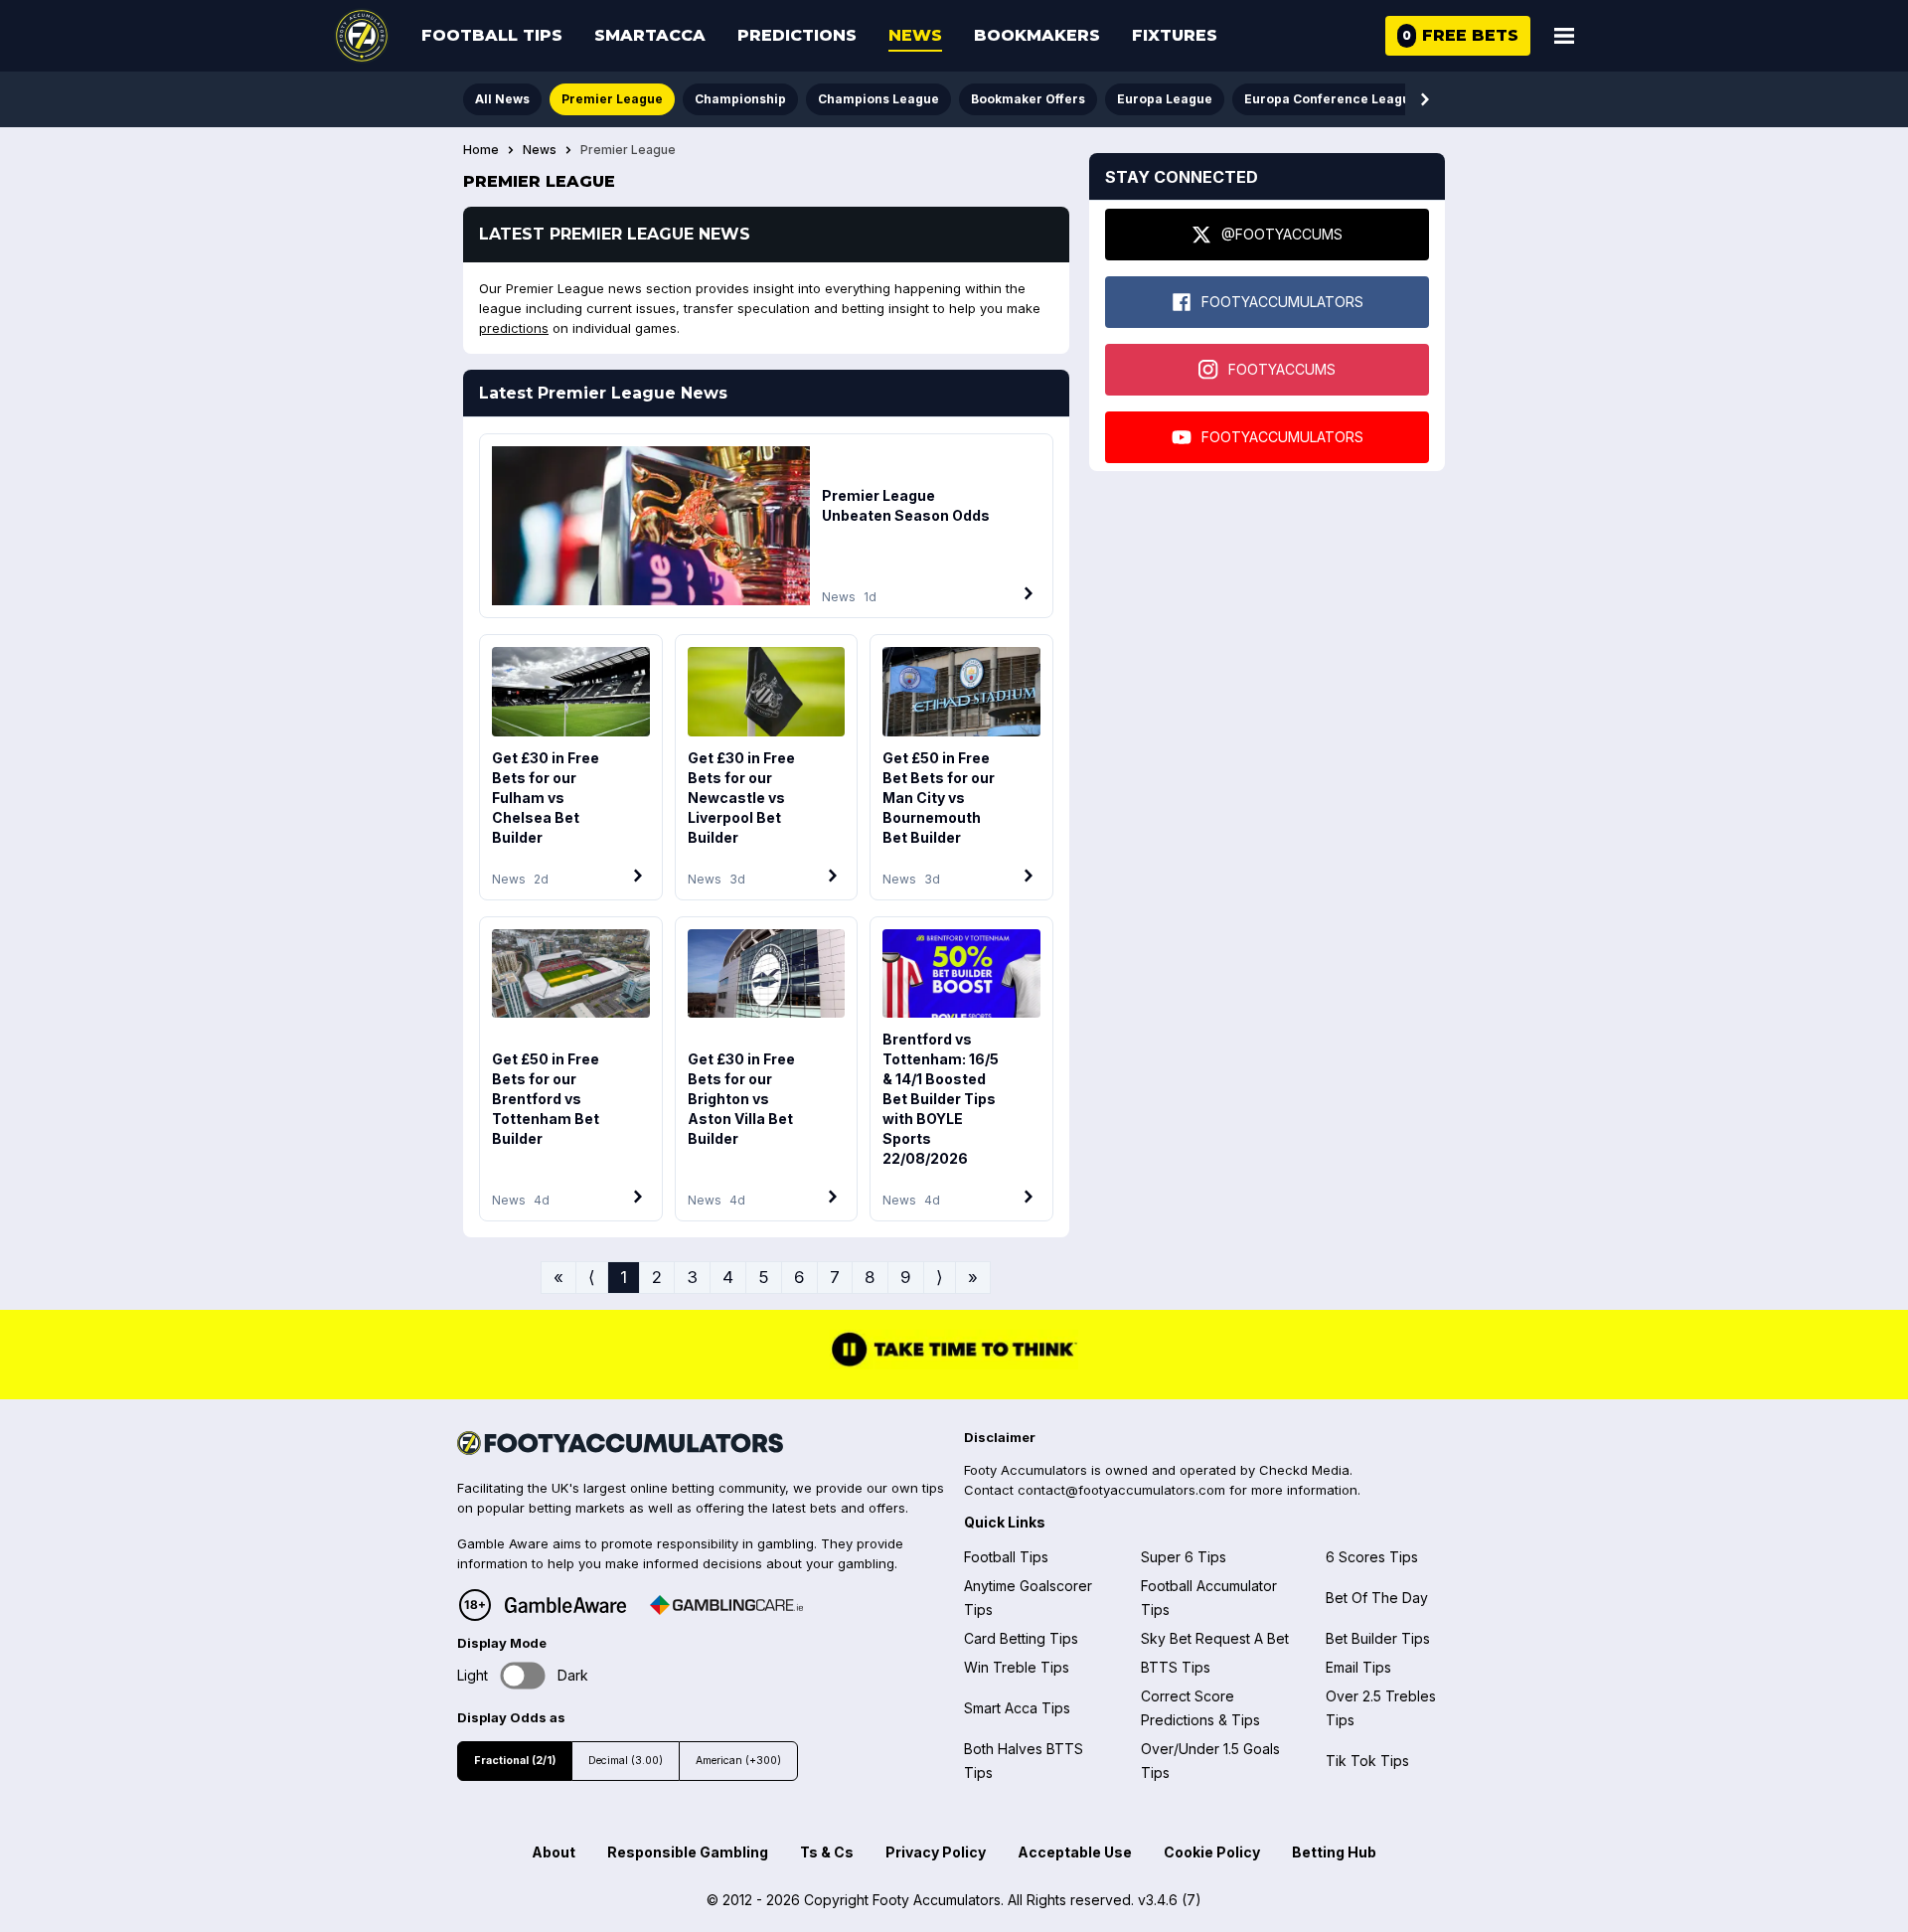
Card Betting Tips (1021, 1638)
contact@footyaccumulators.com (1121, 1490)
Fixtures (1175, 35)
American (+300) (738, 1761)
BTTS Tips (1176, 1667)
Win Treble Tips (1017, 1667)
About (554, 1852)
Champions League (878, 99)
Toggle (523, 1676)
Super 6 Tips (1184, 1557)
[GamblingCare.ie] (726, 1605)
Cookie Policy (1212, 1852)
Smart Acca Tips (1017, 1708)
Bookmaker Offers (1028, 99)
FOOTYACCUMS (1282, 369)
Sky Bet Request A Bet (1215, 1638)
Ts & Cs (827, 1852)
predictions (514, 328)
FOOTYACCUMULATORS (1282, 302)
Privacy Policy (936, 1852)
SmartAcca (650, 35)
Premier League (612, 99)
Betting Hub (1334, 1852)
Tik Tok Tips (1367, 1761)
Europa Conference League (1331, 99)
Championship (740, 99)
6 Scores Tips (1372, 1557)
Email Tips (1358, 1667)
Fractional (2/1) (515, 1761)
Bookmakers (1037, 35)
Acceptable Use (1075, 1852)
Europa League (1165, 99)
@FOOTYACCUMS (1282, 234)
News (915, 35)
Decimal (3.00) (626, 1761)
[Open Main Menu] (1564, 36)
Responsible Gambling (688, 1852)
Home (481, 150)
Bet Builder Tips (1378, 1638)
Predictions (797, 35)
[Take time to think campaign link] (954, 1364)
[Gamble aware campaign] (565, 1605)
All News (502, 99)
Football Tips (492, 35)
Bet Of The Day (1377, 1598)
